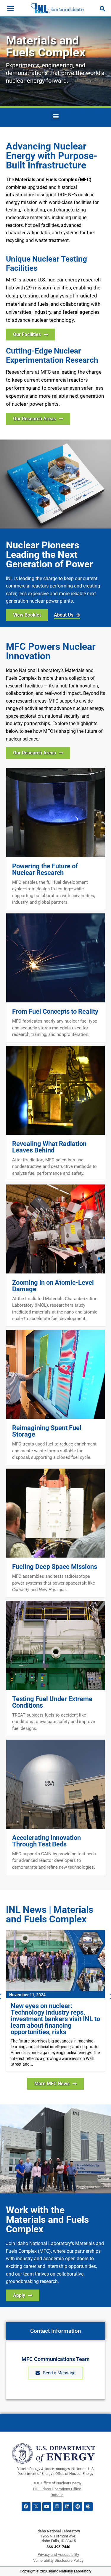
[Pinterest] (78, 2507)
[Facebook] (26, 2507)
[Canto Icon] (88, 2507)
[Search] (102, 9)
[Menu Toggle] (11, 8)
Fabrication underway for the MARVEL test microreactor (52, 2009)
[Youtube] (47, 2507)
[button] (55, 116)
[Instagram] (57, 2507)
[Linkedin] (67, 2507)
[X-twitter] (36, 2507)
